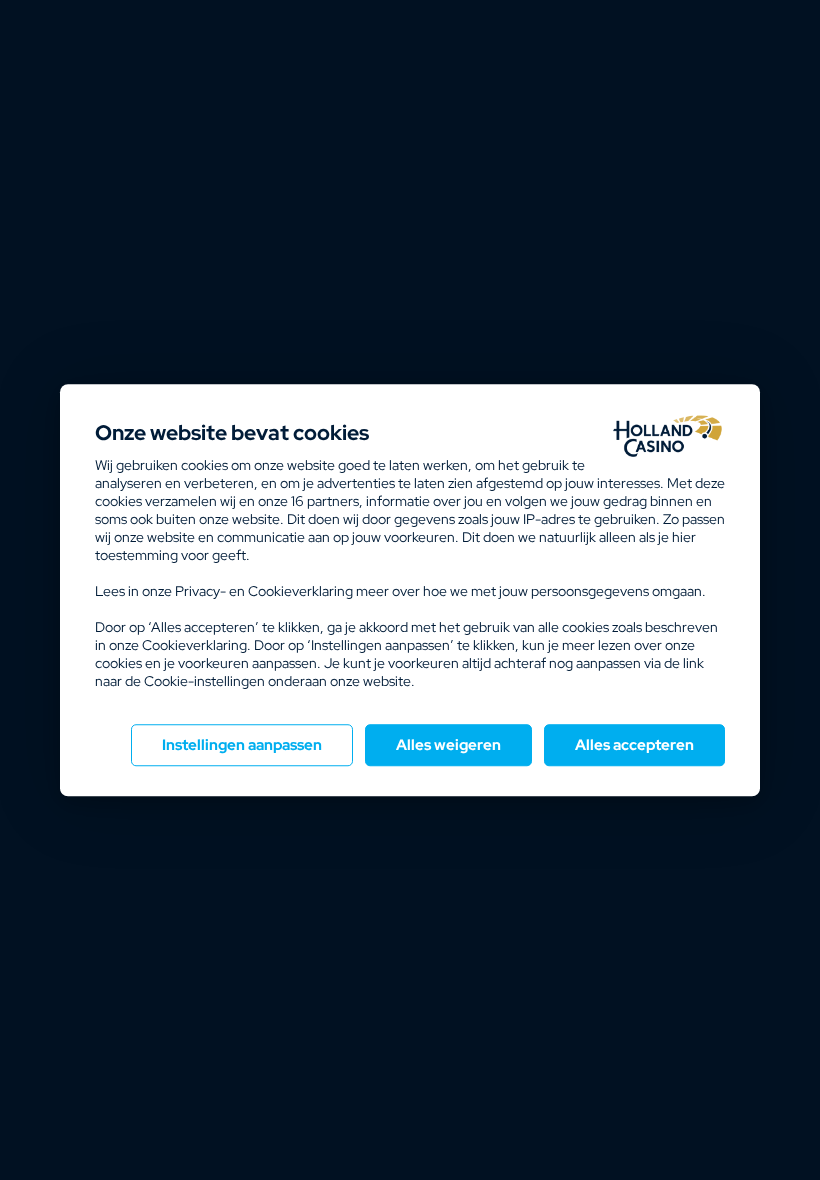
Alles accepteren (634, 745)
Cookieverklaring (300, 591)
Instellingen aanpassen (242, 745)
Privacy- (200, 591)
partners (325, 501)
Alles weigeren (448, 745)
